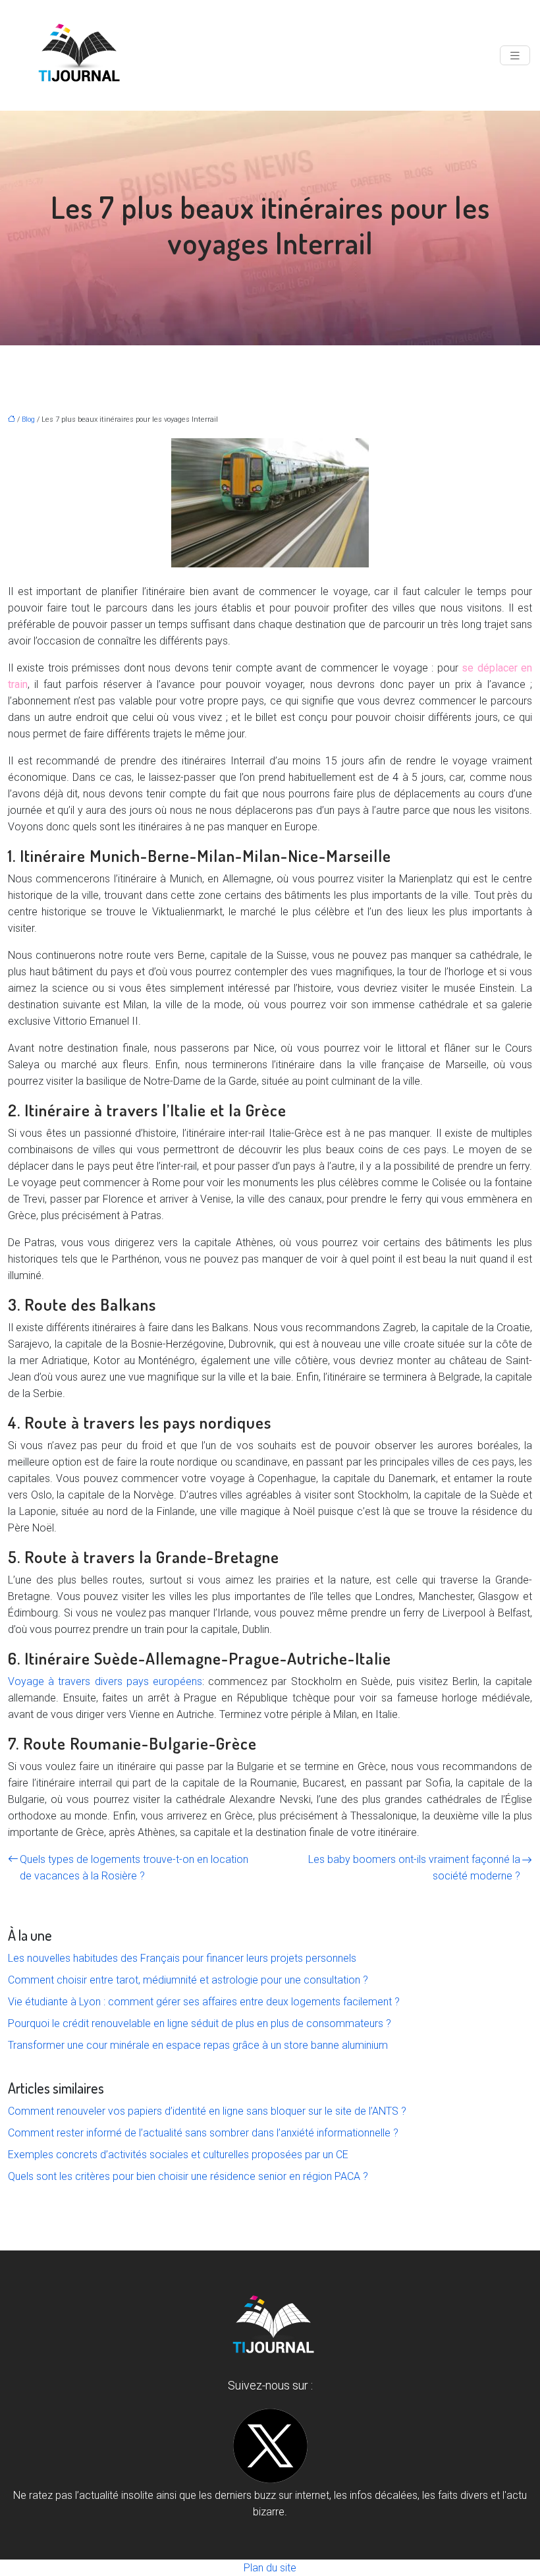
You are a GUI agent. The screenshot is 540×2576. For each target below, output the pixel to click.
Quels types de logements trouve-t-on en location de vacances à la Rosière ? (134, 1868)
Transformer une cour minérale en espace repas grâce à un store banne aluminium (198, 2045)
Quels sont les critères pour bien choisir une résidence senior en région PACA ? (188, 2176)
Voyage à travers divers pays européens (105, 1681)
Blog (28, 419)
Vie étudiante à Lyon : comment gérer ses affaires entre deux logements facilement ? (204, 2002)
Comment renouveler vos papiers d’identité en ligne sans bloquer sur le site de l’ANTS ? (207, 2111)
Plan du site (270, 2568)
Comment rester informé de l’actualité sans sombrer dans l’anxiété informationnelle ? (203, 2133)
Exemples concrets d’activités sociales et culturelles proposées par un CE (178, 2155)
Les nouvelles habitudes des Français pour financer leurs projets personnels (182, 1958)
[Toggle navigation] (515, 56)
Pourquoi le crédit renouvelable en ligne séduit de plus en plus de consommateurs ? (200, 2023)
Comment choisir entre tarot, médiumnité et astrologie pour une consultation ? (188, 1980)
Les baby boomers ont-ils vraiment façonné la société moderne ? (414, 1868)
